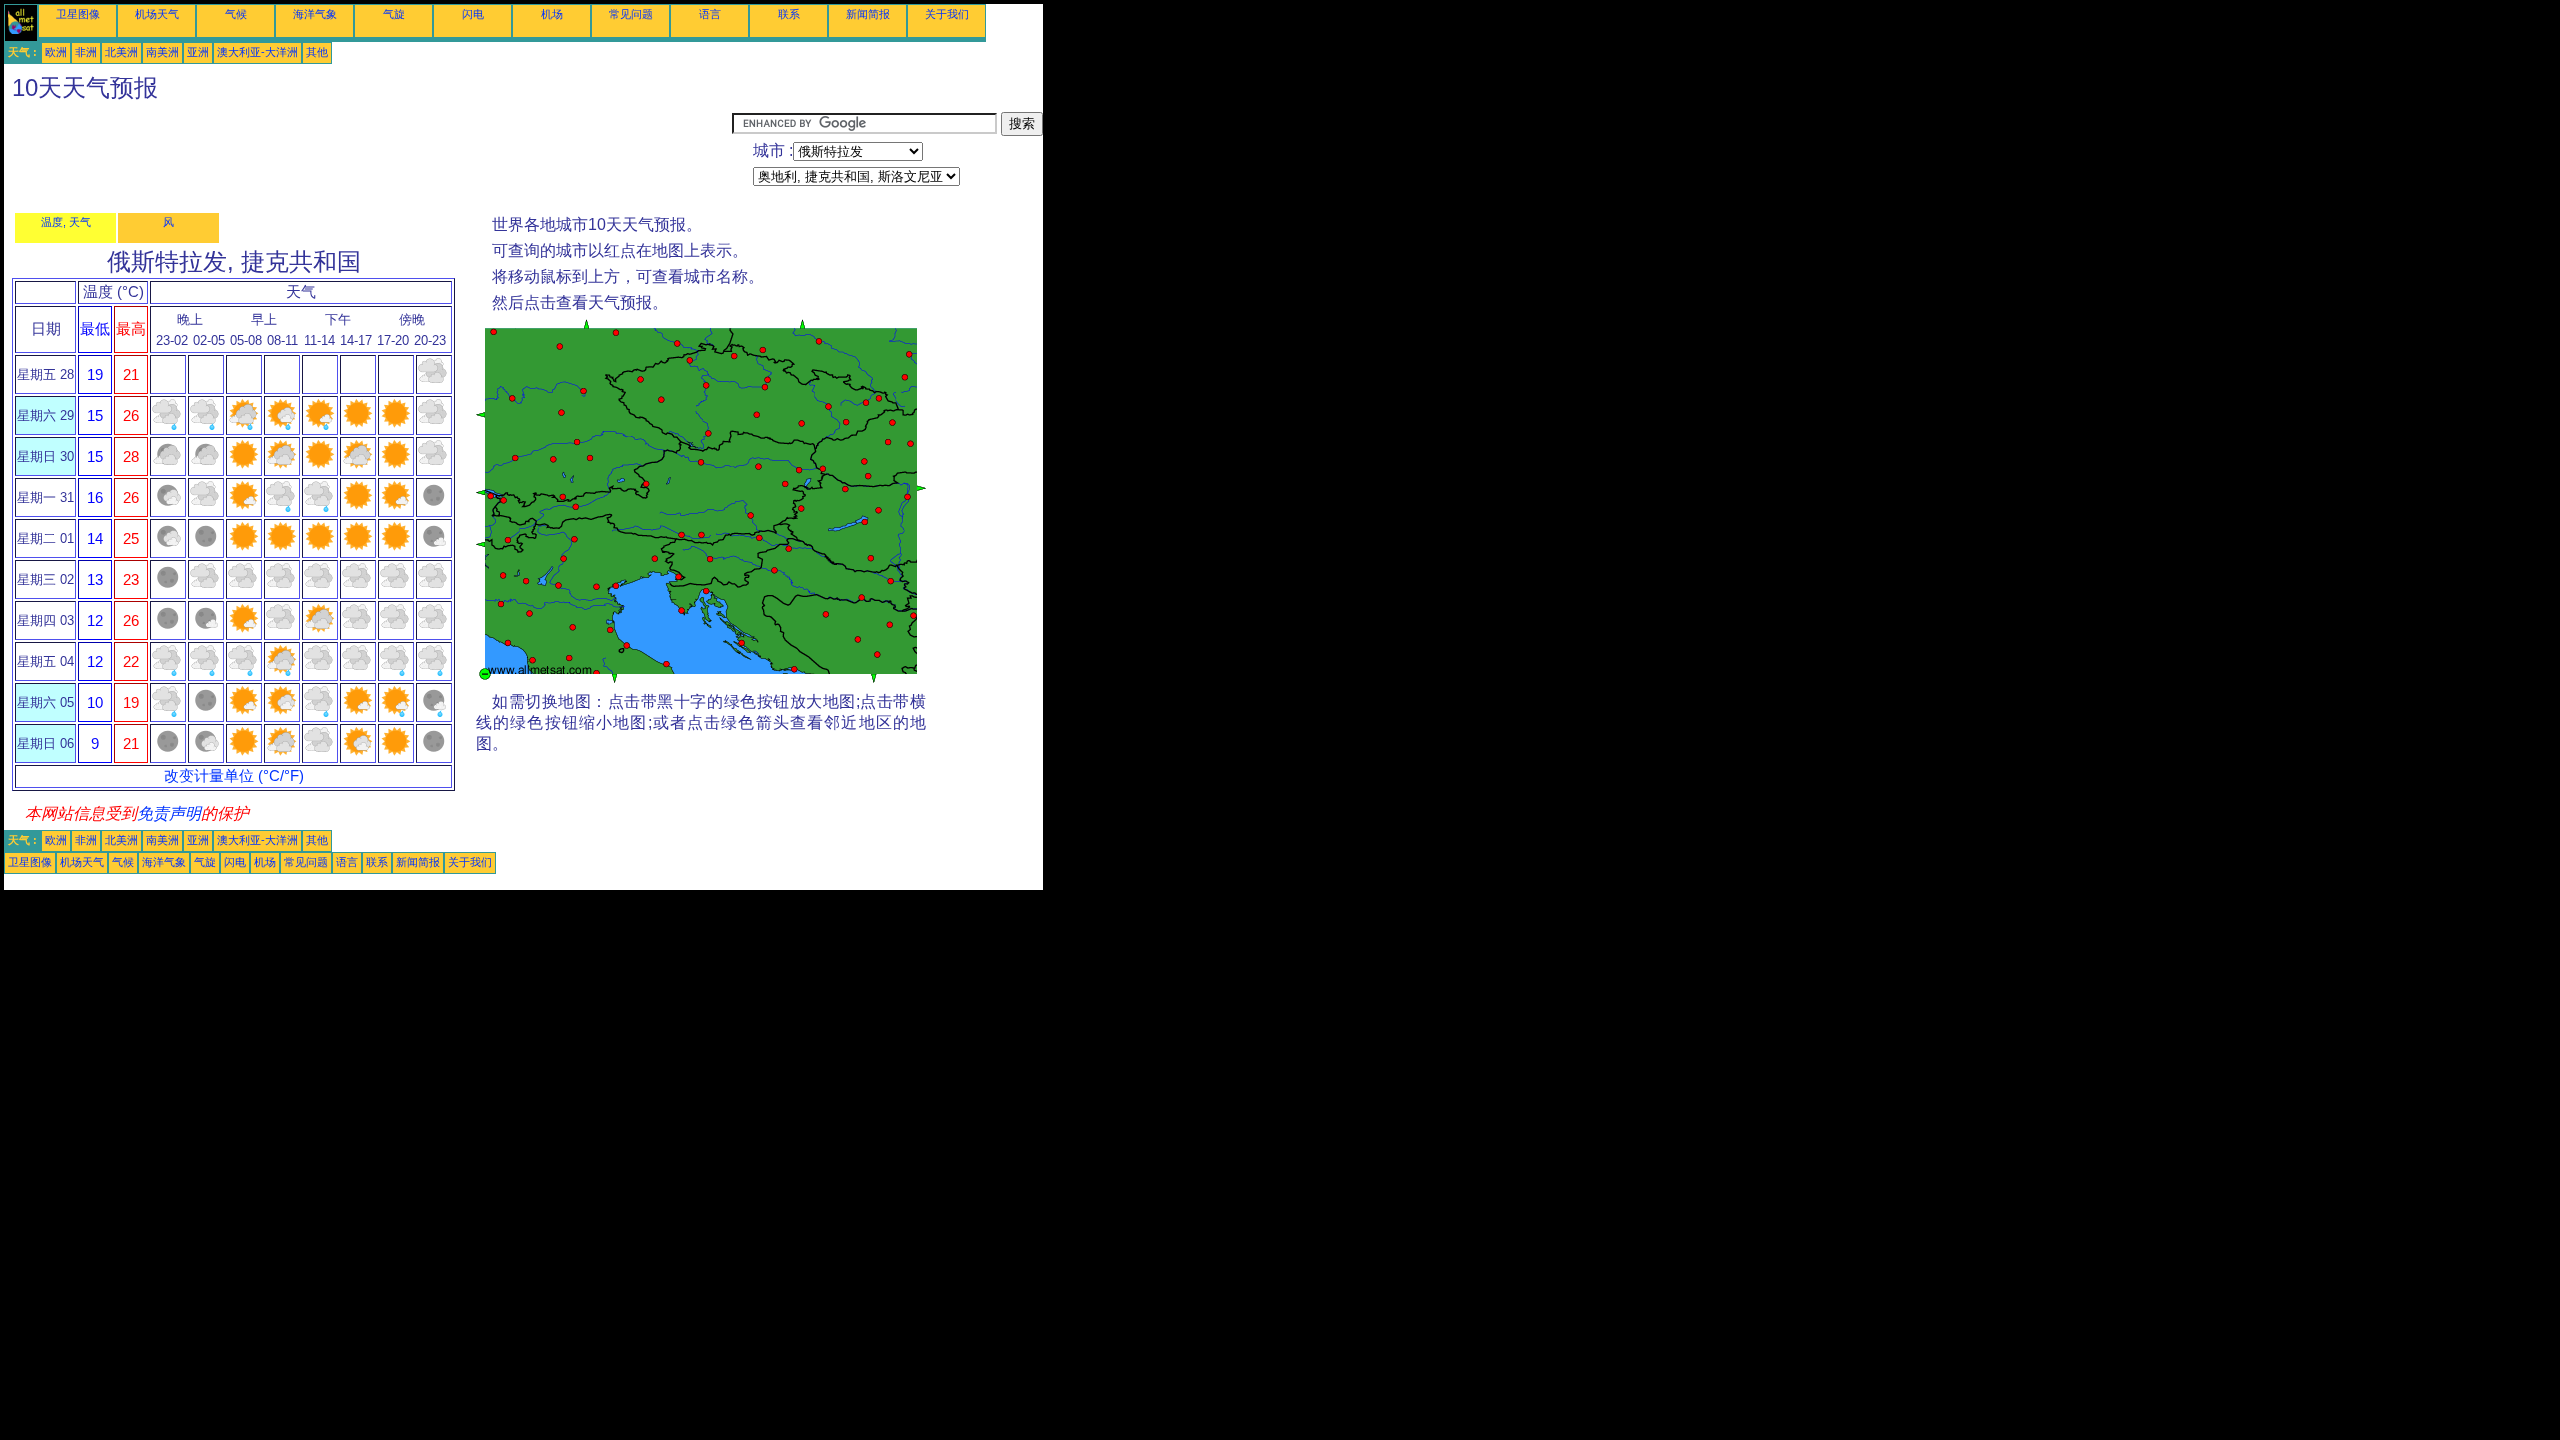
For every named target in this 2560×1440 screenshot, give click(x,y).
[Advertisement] (368, 157)
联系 (789, 14)
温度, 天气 (66, 222)
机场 (552, 14)
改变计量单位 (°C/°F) (234, 776)
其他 (317, 52)
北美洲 (121, 52)
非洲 (86, 52)
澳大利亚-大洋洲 (257, 52)
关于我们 (947, 14)
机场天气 (157, 14)
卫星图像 (78, 14)
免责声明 (169, 813)
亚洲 (198, 52)
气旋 (394, 14)
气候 (236, 14)
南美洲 (162, 52)
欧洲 (56, 52)
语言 (710, 14)
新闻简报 (868, 14)
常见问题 (631, 14)
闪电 (473, 14)
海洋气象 (315, 14)
